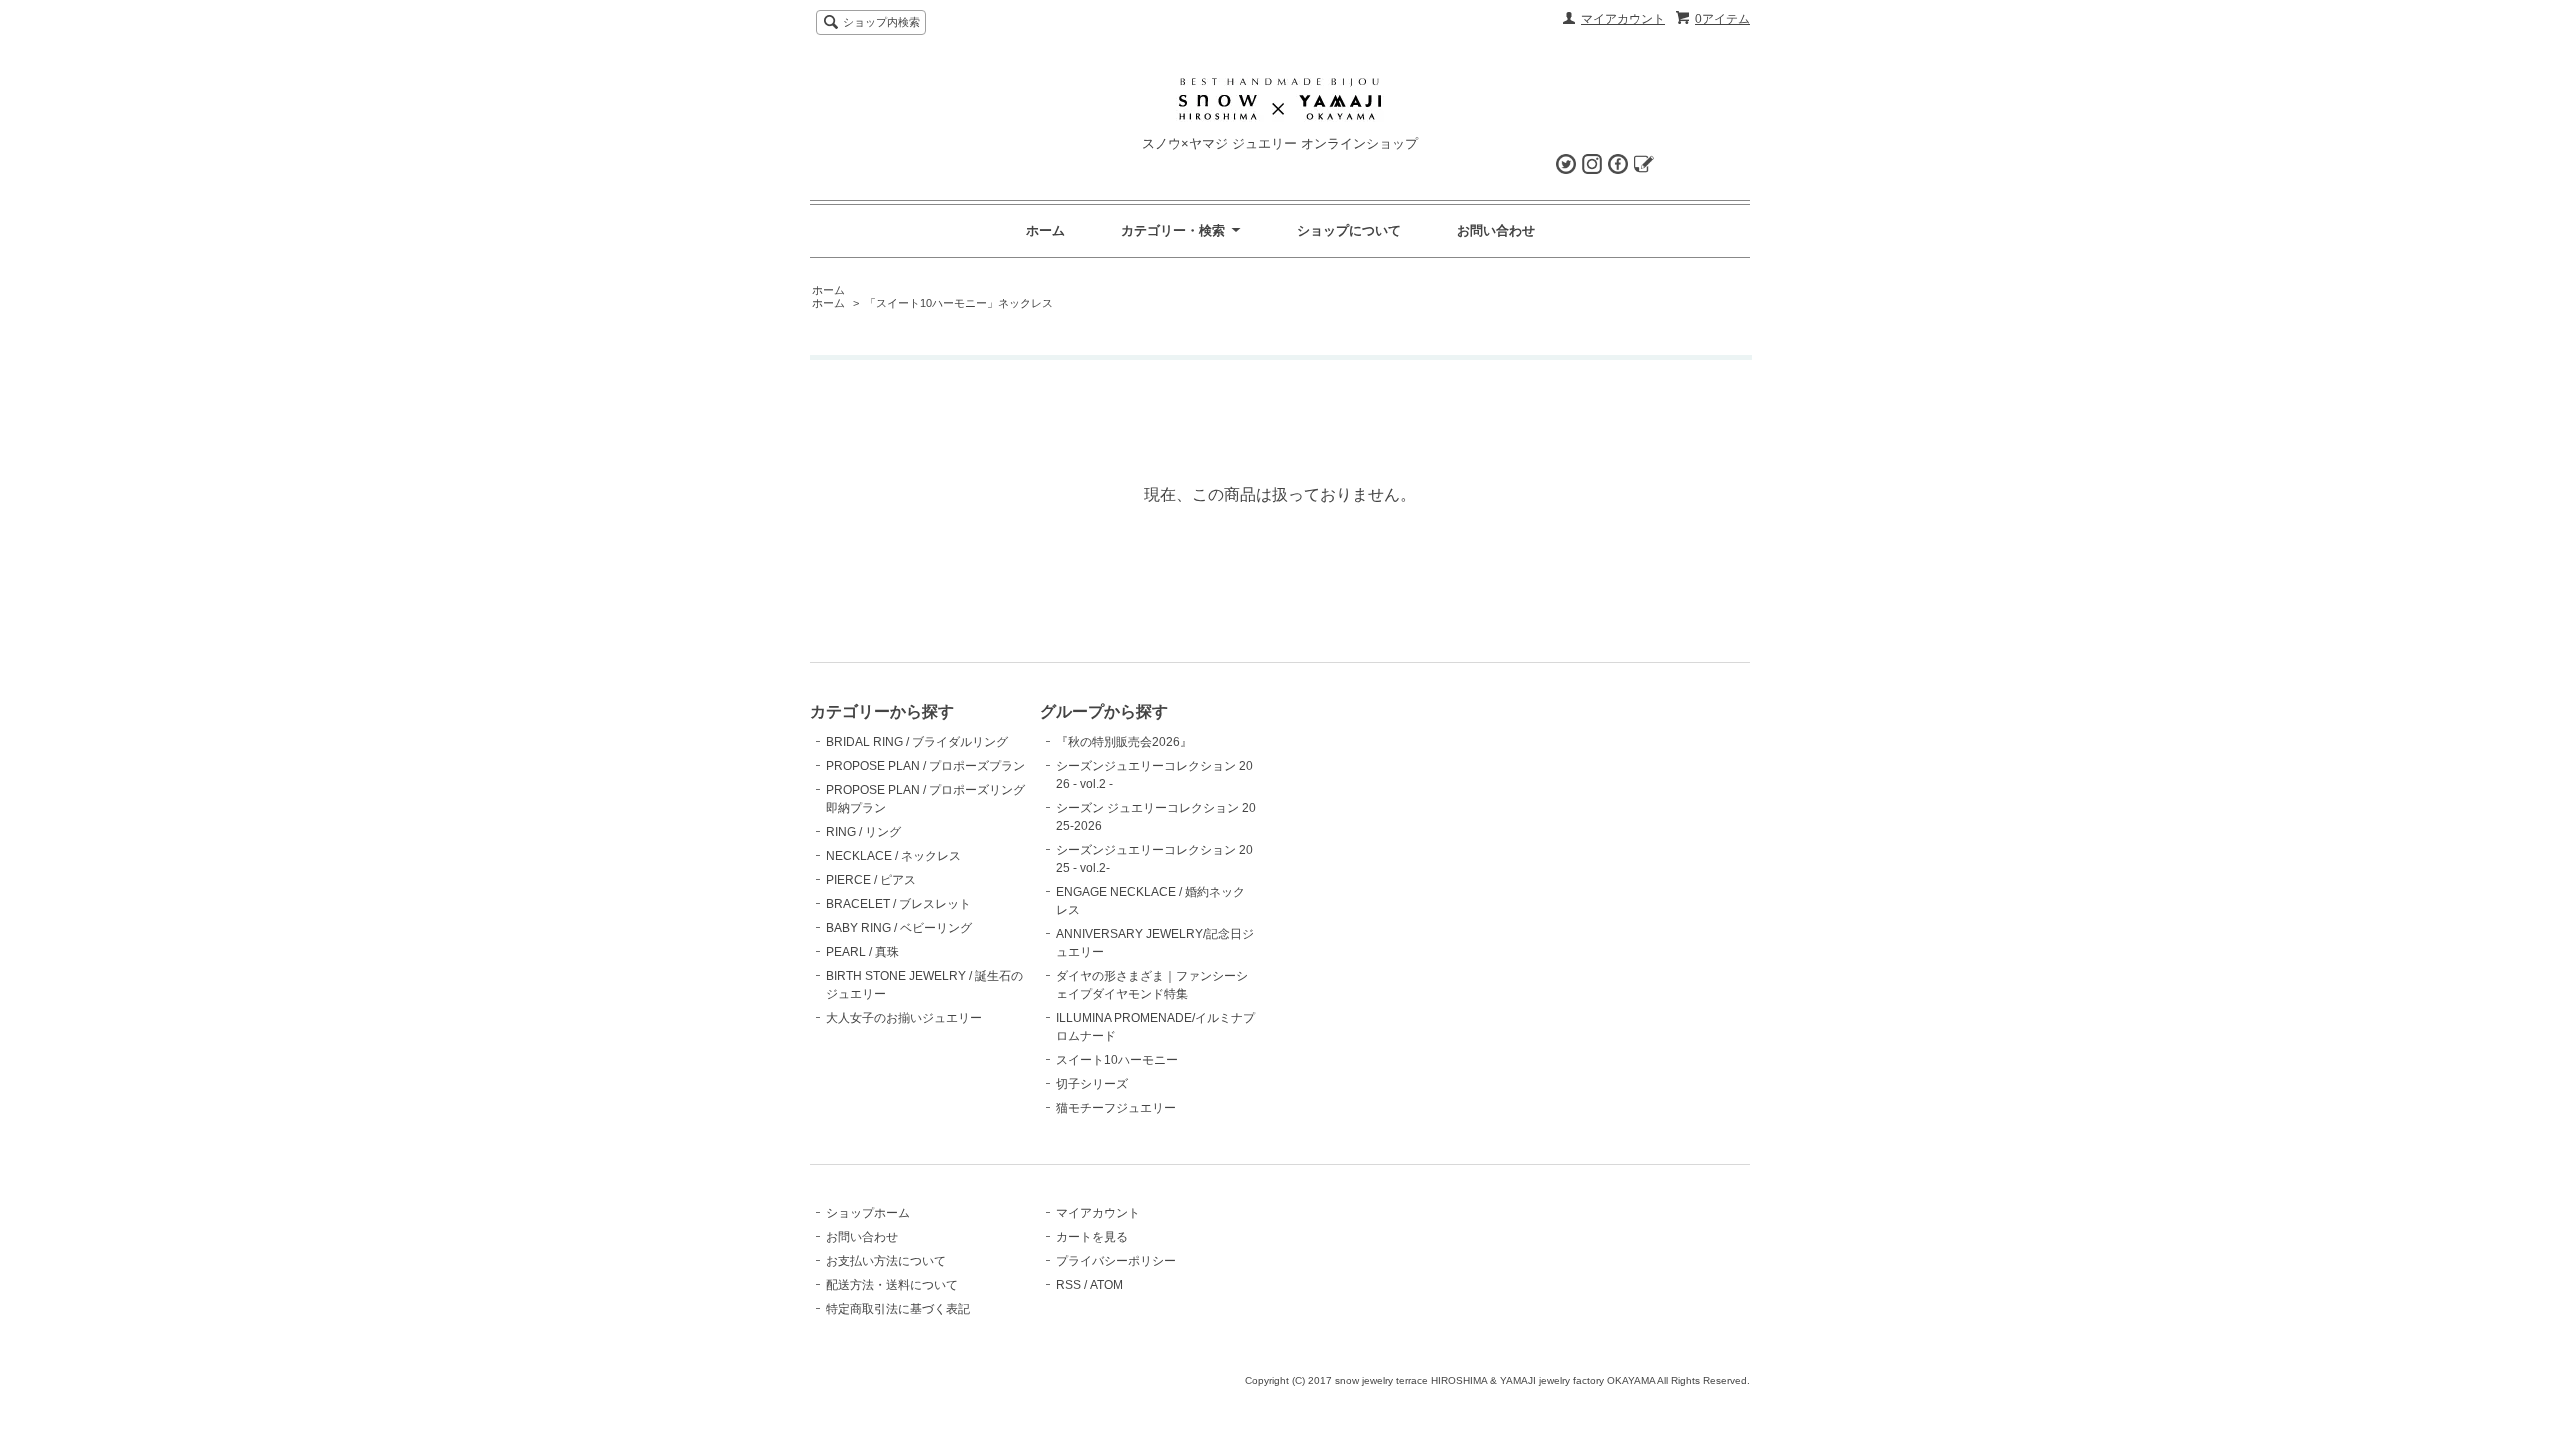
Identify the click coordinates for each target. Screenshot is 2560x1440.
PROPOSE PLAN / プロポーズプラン (925, 766)
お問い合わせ (1496, 230)
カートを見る (1092, 1237)
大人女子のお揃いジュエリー (904, 1018)
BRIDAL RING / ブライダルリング (917, 742)
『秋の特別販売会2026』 (1124, 742)
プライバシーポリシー (1116, 1261)
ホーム (1045, 230)
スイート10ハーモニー (1117, 1060)
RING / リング (863, 832)
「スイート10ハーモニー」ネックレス (959, 303)
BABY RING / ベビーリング (899, 928)
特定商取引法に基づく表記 (898, 1309)
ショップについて (1349, 230)
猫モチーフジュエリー (1116, 1108)
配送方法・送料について (892, 1285)
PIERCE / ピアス (871, 880)
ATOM (1106, 1285)
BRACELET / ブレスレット (898, 904)
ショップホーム (868, 1213)
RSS (1068, 1285)
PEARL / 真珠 (862, 952)
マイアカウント (1623, 19)
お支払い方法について (886, 1261)
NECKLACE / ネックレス (893, 856)
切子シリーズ (1092, 1084)
